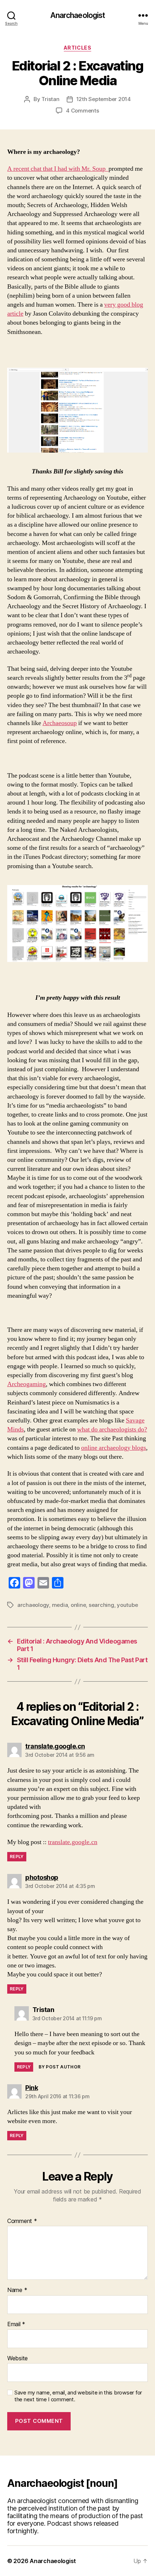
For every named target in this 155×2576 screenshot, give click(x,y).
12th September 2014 (104, 99)
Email (16, 2324)
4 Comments (82, 111)
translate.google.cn (73, 1842)
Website (17, 2359)
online (78, 1605)
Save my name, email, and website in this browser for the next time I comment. (78, 2396)
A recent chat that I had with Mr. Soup (58, 169)
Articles (77, 48)
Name (17, 2290)
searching (101, 1605)
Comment (22, 2221)
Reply (17, 1857)
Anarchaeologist (78, 15)
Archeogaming (26, 1384)
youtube (127, 1605)
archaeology (33, 1605)
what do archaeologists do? (112, 1429)
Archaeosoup (60, 723)
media (60, 1605)
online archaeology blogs (114, 1448)
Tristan (50, 99)
